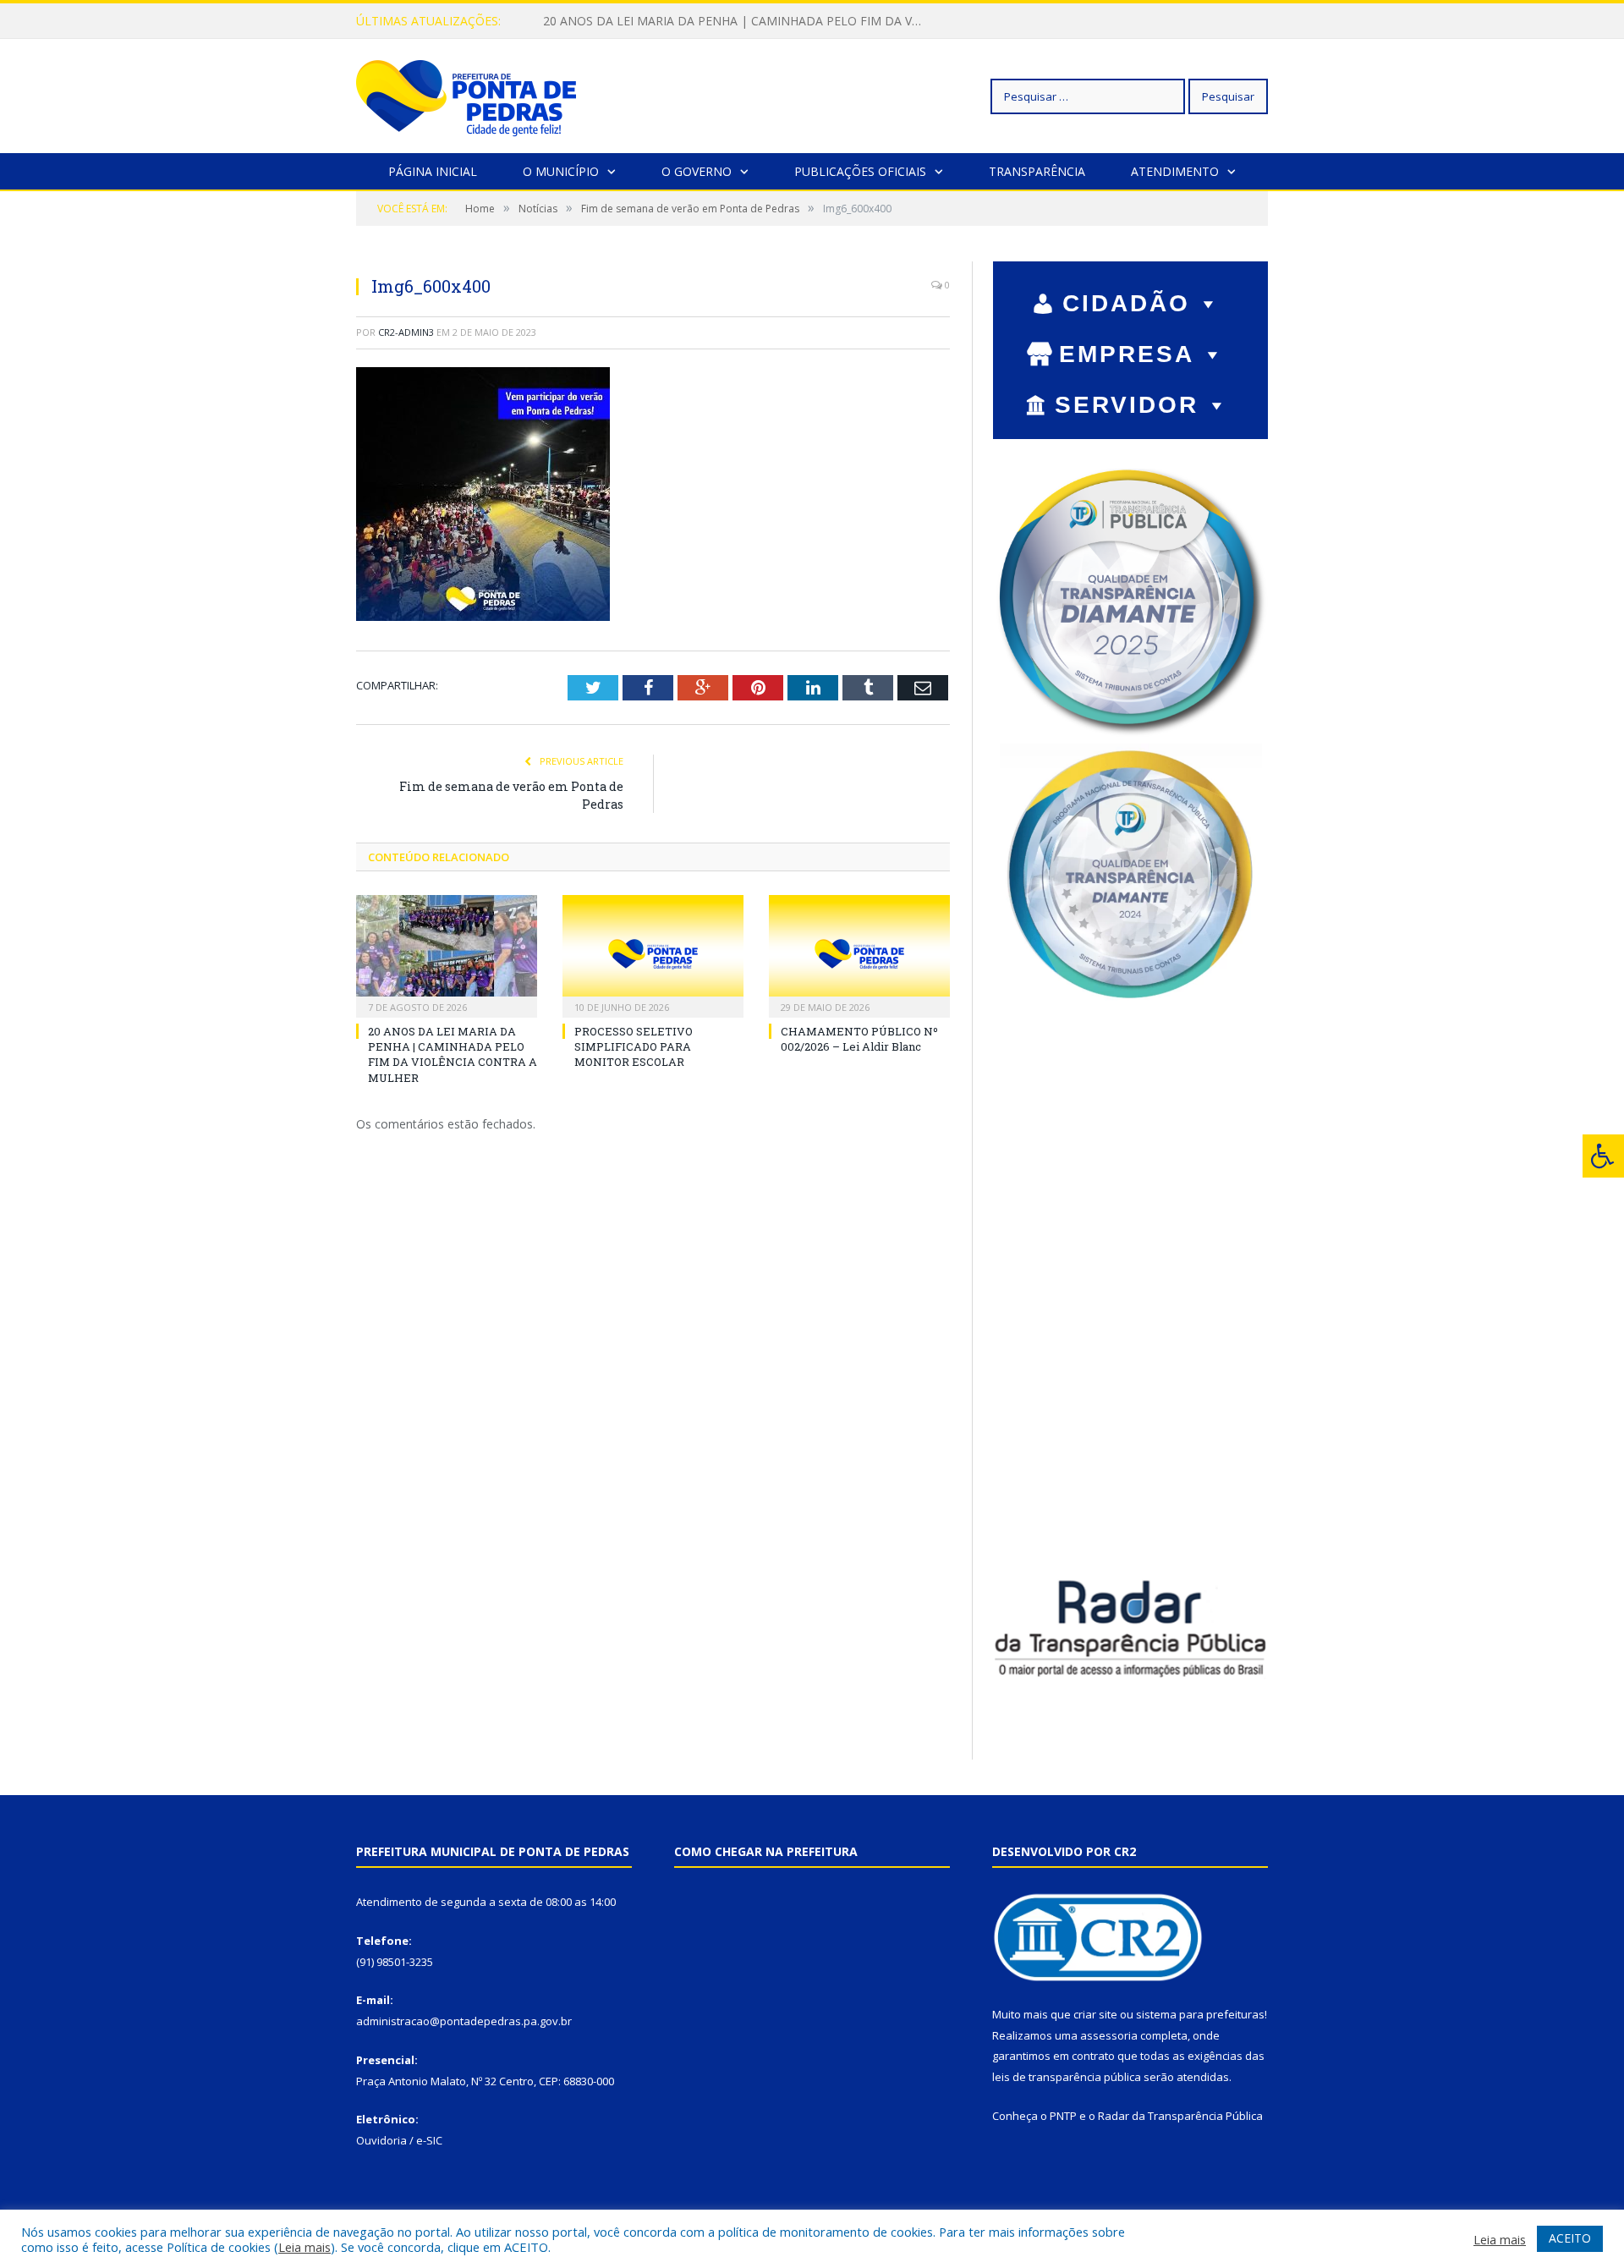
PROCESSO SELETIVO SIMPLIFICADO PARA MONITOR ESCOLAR (721, 21)
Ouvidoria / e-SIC (399, 2140)
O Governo (697, 171)
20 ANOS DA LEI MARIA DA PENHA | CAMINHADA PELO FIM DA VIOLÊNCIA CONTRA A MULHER (453, 1054)
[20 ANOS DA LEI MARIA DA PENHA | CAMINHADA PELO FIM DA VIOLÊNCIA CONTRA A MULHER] (447, 954)
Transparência (1037, 171)
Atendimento (1175, 171)
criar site (1095, 2014)
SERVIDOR (1127, 405)
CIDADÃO (1126, 303)
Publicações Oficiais (860, 171)
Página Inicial (433, 171)
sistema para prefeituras (1200, 2014)
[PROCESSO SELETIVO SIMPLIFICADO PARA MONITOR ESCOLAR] (653, 954)
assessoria (1109, 2035)
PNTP (1063, 2116)
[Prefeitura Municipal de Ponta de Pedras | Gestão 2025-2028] (466, 96)
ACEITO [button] (1570, 2238)
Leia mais (304, 2247)
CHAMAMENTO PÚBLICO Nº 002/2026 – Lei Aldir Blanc (859, 1039)
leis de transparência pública (1067, 2077)
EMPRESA (1127, 354)
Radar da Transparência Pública (1180, 2116)
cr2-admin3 (406, 332)
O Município (561, 171)
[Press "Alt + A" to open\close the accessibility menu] (1603, 1156)
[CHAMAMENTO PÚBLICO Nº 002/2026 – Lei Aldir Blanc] (859, 954)
